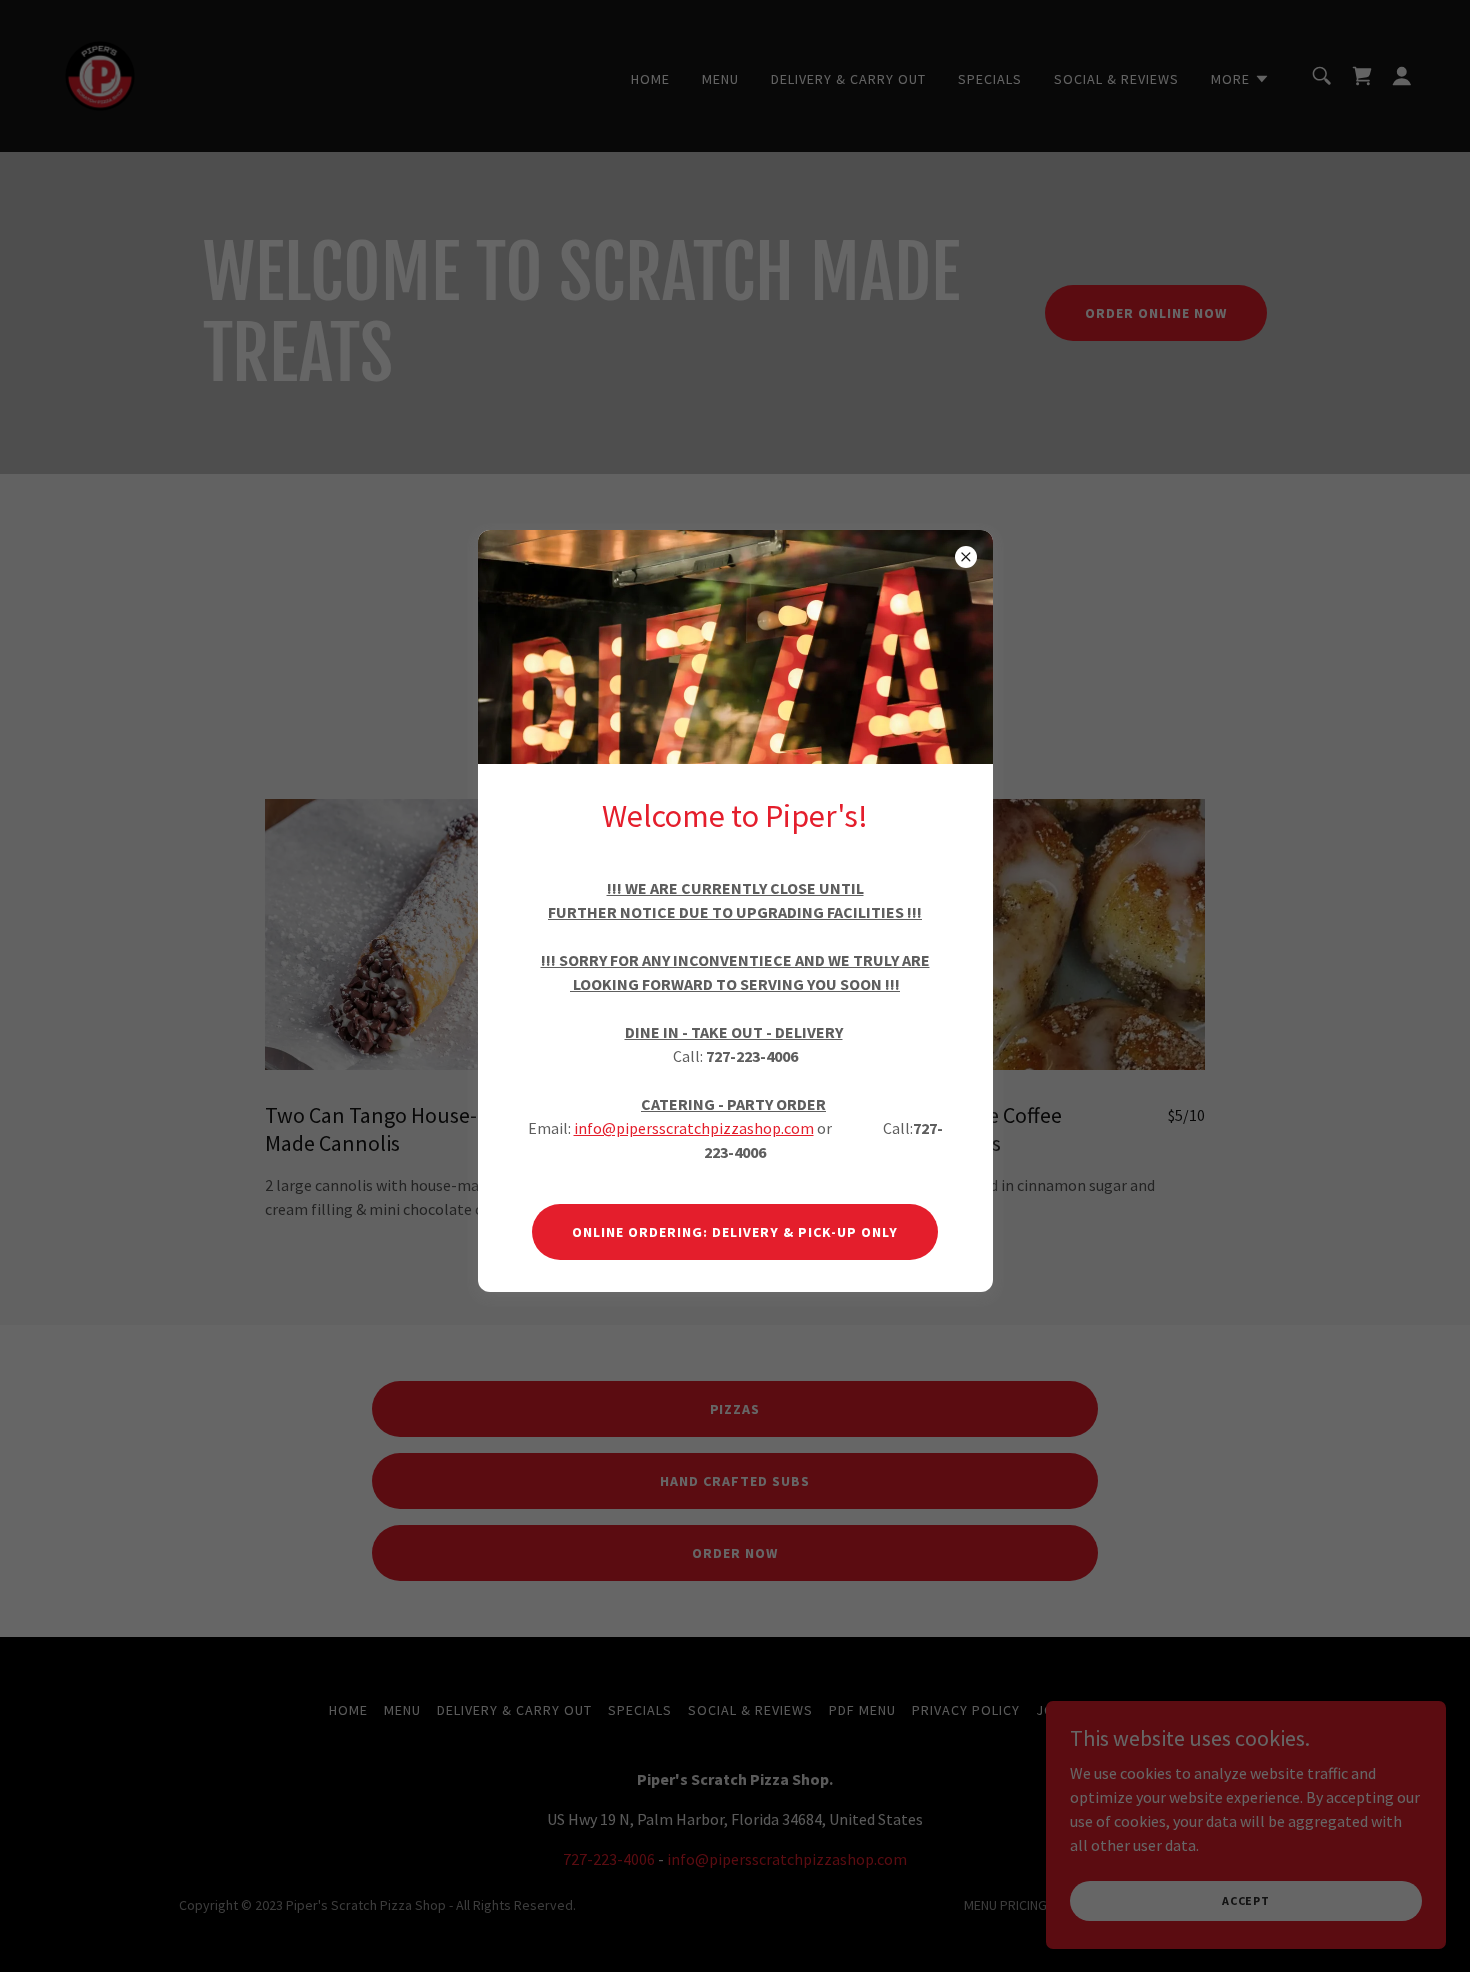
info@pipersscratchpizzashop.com (694, 1128)
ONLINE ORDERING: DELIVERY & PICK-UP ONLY (735, 1232)
